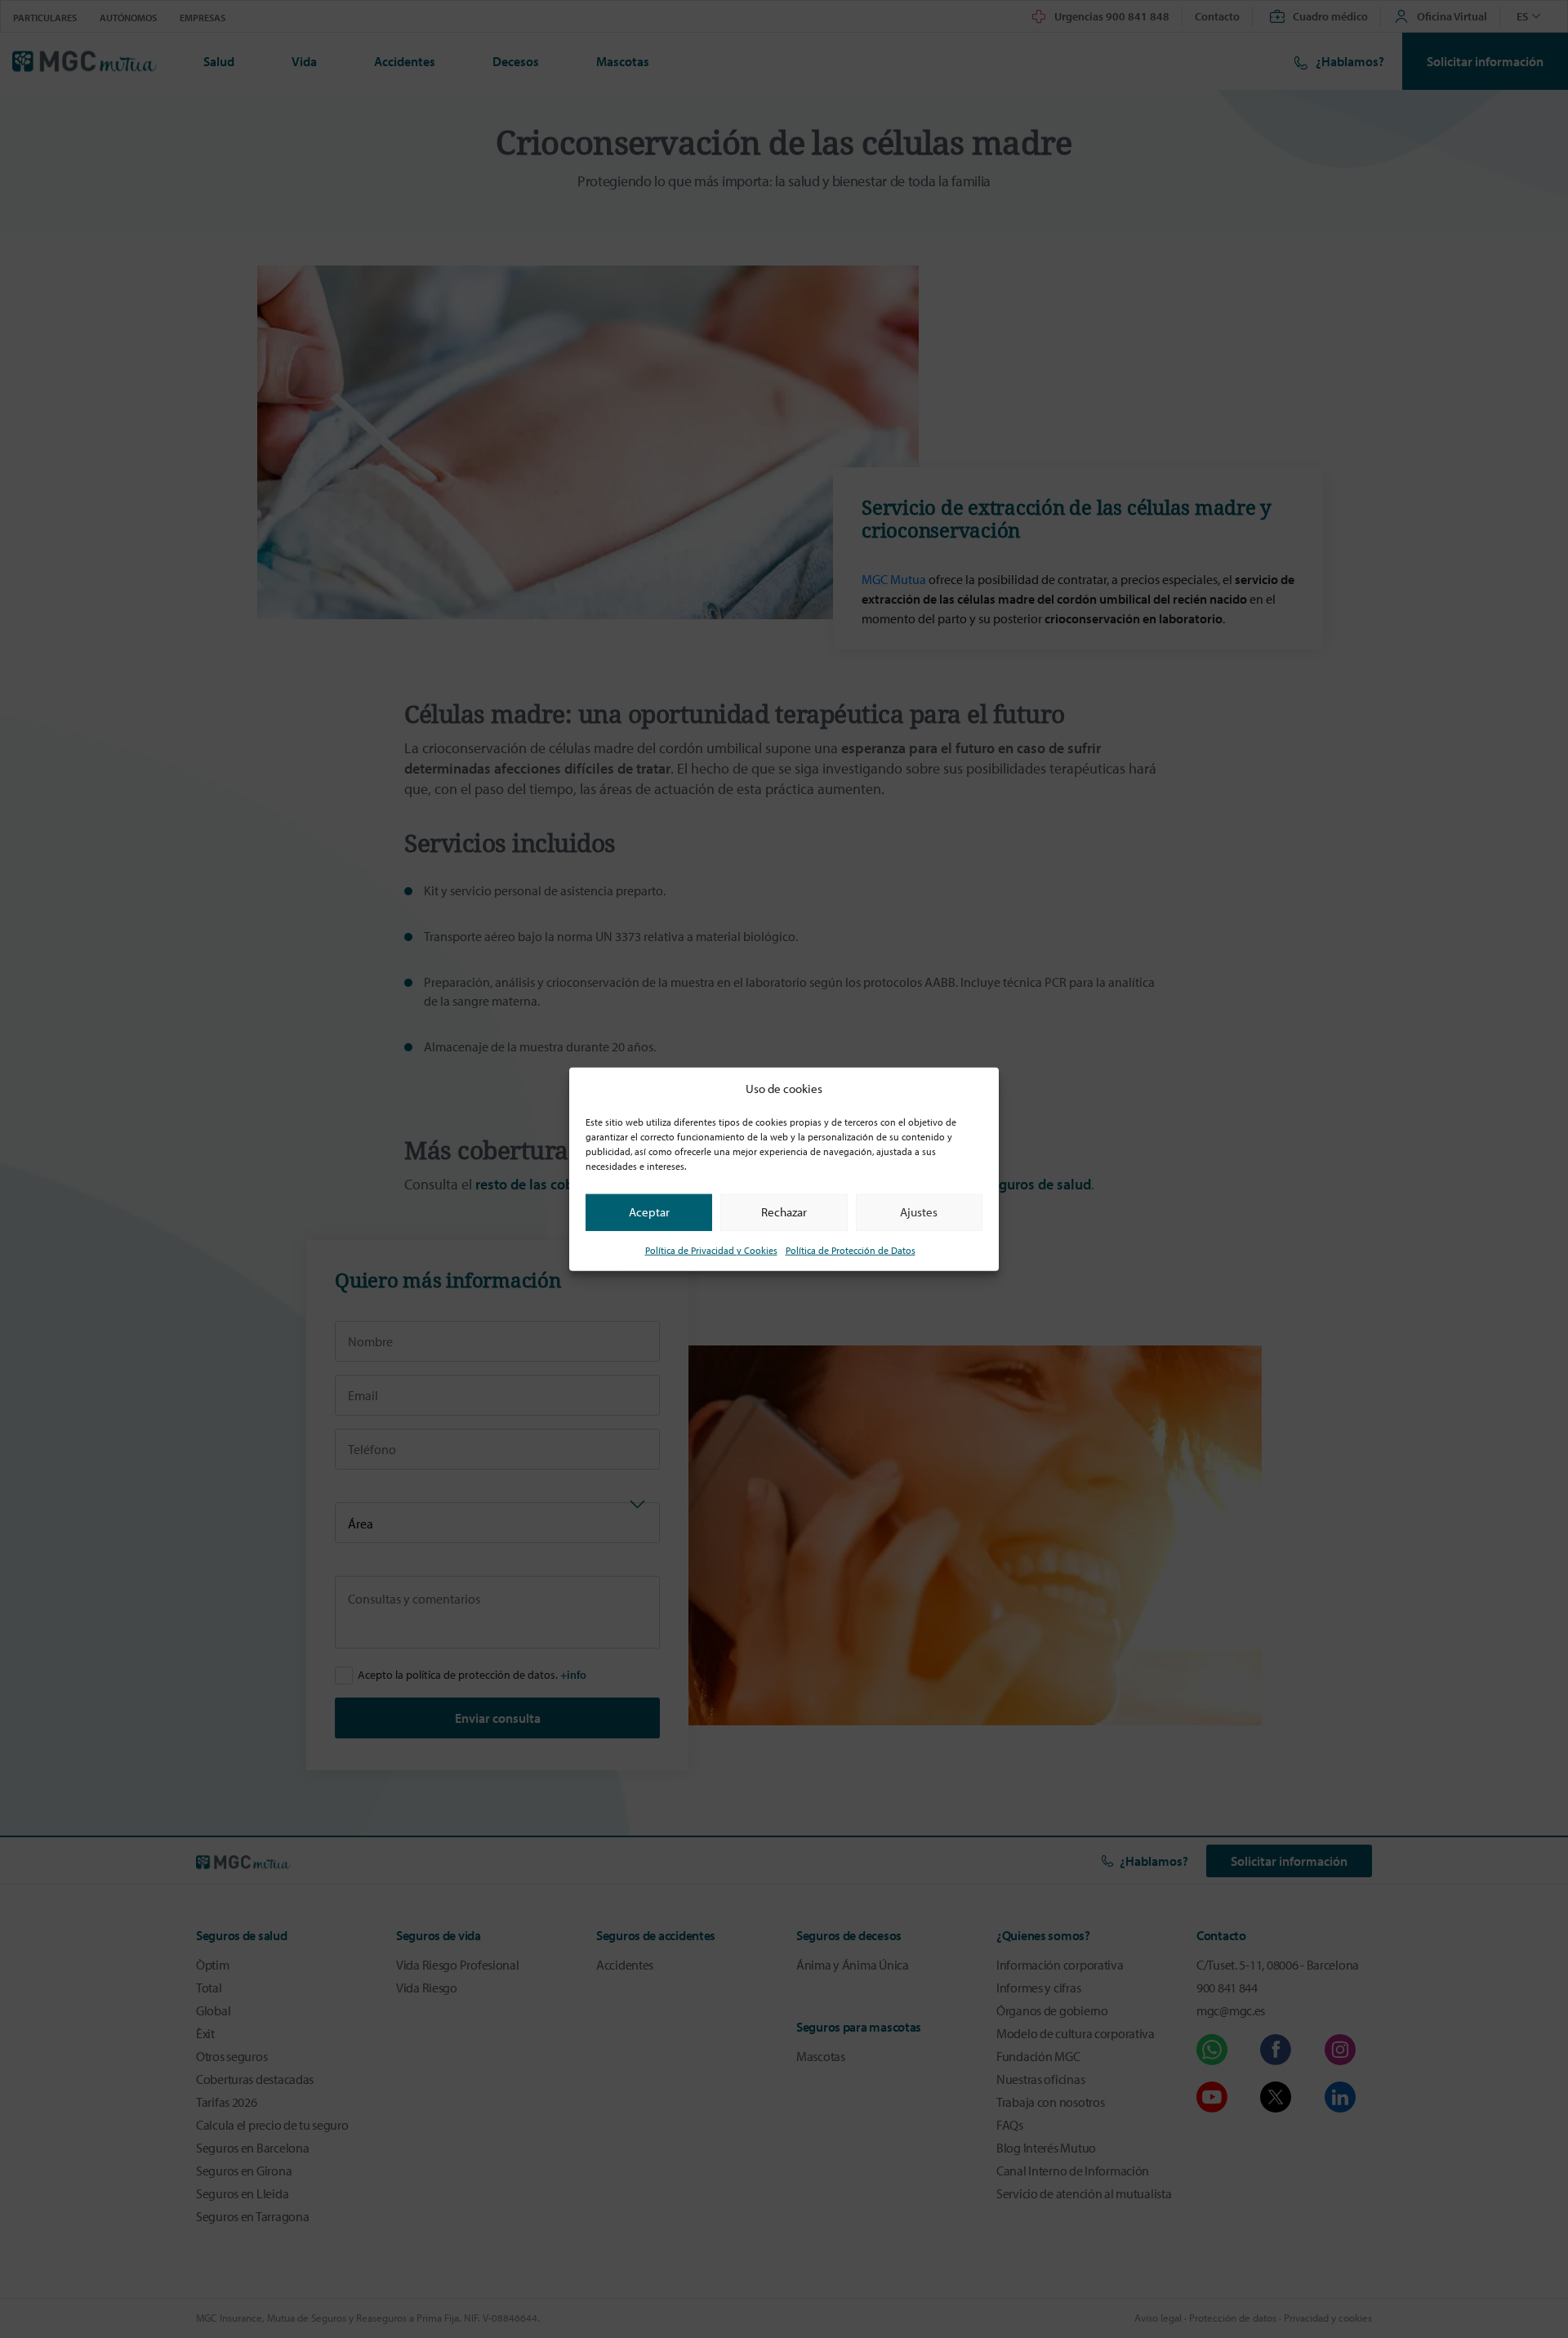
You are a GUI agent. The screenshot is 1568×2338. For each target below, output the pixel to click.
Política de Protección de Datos (851, 1249)
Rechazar (784, 1212)
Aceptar (649, 1212)
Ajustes (919, 1212)
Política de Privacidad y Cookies (711, 1249)
